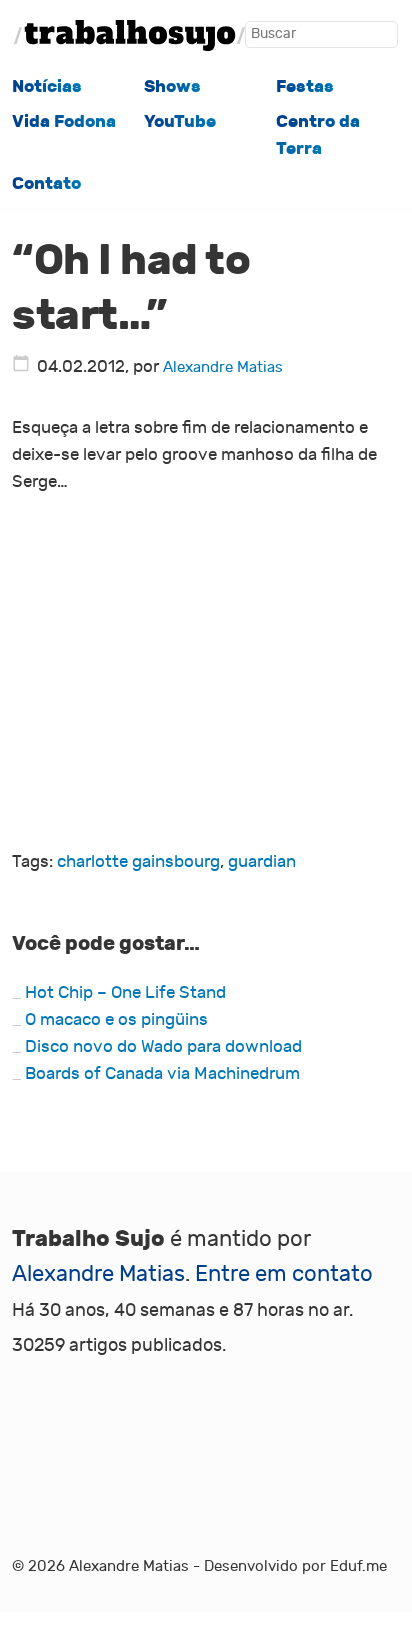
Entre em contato (284, 1274)
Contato (46, 183)
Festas (305, 86)
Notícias (47, 86)
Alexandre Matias (223, 367)
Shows (172, 86)
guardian (262, 862)
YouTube (180, 121)
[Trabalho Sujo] (129, 35)
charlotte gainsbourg (138, 862)
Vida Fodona (64, 121)
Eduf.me (358, 1566)
